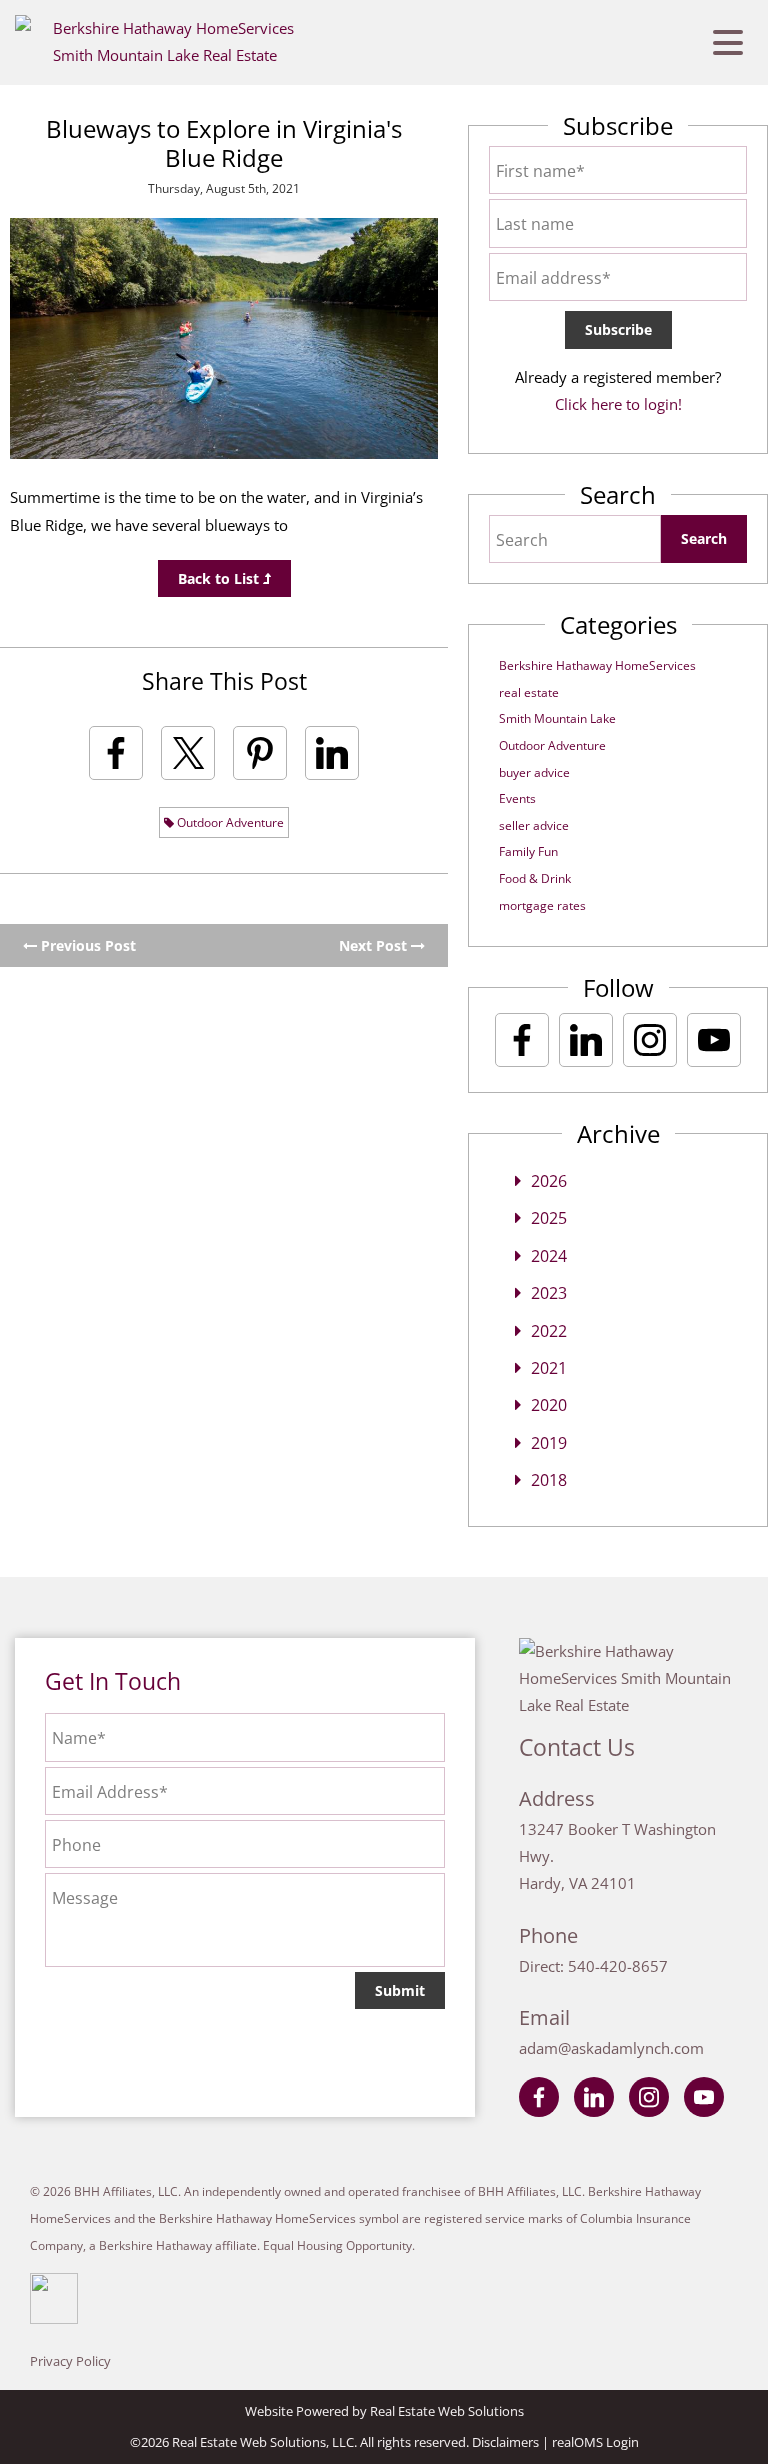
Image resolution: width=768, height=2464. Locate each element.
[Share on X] (188, 753)
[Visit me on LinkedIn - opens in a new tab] (586, 1040)
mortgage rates (542, 905)
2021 (549, 1368)
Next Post (375, 945)
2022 (549, 1331)
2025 (549, 1218)
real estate (529, 692)
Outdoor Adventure (229, 822)
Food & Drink (535, 878)
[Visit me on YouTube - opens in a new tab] (714, 1040)
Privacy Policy (70, 2361)
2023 (549, 1293)
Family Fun (528, 851)
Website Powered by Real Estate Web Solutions (384, 2411)
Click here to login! (618, 404)
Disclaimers (505, 2442)
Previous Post (86, 945)
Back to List (220, 578)
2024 (549, 1256)
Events (517, 798)
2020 (549, 1405)
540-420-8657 (618, 1966)
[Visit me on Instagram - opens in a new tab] (650, 1040)
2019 (549, 1443)
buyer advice (534, 772)
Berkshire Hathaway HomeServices (597, 665)
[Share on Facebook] (116, 753)
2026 (549, 1181)
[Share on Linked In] (332, 753)
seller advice (534, 825)
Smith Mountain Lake (557, 718)
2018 (549, 1480)
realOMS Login (595, 2442)
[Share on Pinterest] (260, 753)
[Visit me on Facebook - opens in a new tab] (522, 1040)
